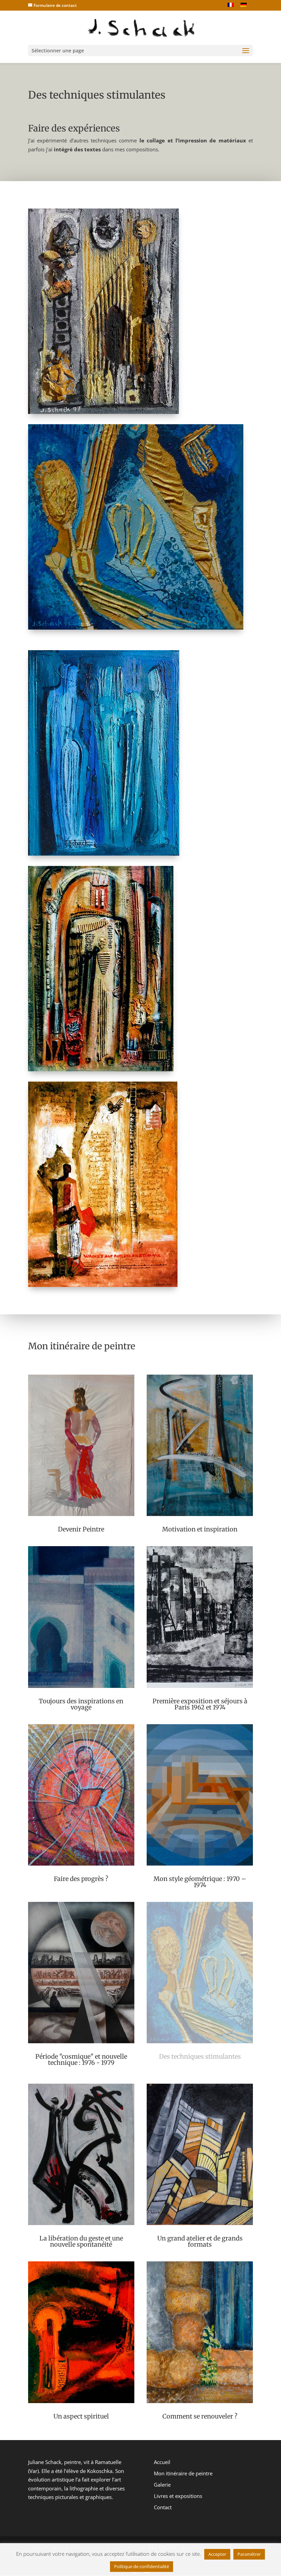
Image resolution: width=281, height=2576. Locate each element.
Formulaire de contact (55, 5)
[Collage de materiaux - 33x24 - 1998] (104, 854)
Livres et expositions (178, 2496)
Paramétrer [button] (249, 2554)
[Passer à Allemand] (244, 5)
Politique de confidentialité (142, 2566)
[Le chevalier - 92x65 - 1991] (103, 1285)
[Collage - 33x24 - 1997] (103, 412)
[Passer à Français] (231, 5)
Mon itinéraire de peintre (183, 2473)
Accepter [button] (217, 2554)
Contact (163, 2507)
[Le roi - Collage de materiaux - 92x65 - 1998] (101, 1069)
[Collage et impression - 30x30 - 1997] (136, 628)
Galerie (162, 2485)
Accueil (162, 2462)
